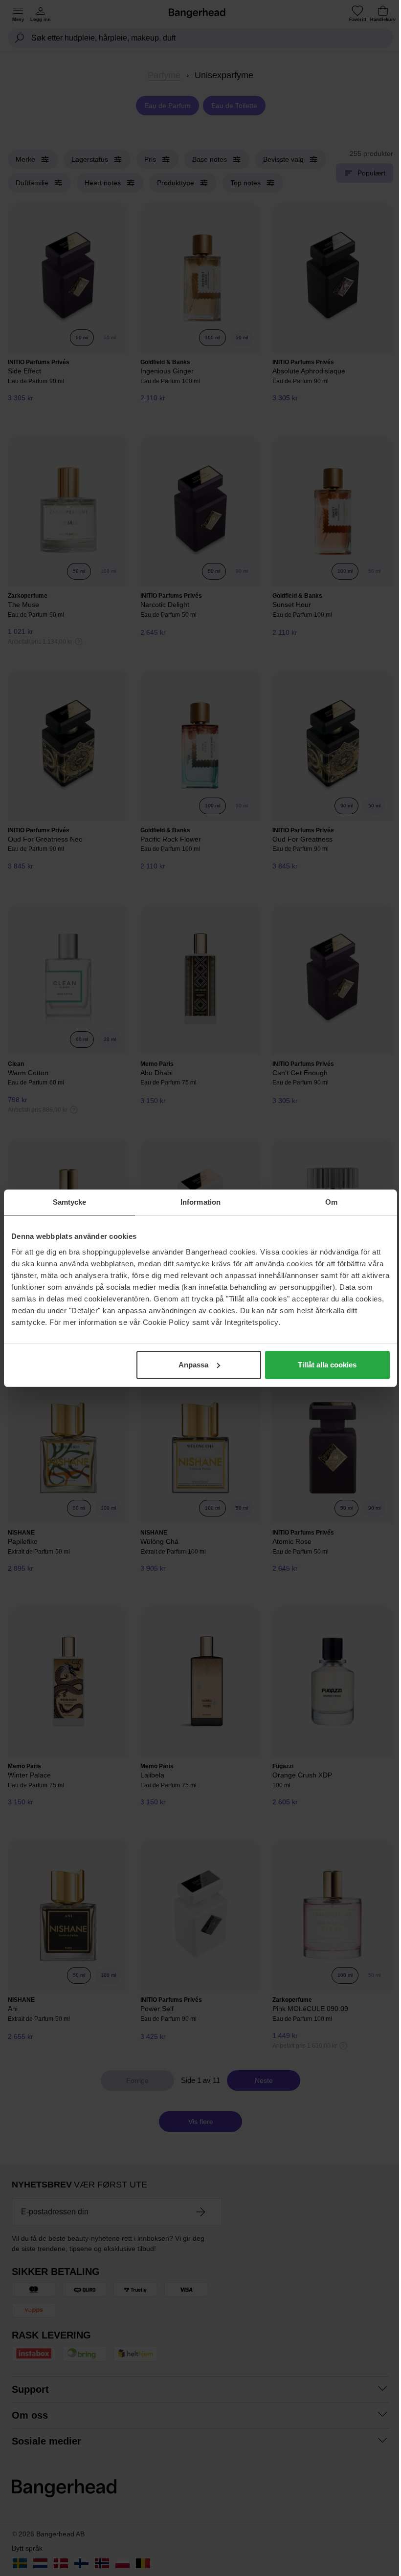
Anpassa (193, 1365)
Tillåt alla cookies (327, 1365)
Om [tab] (331, 1202)
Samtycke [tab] (70, 1202)
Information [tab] (200, 1202)
